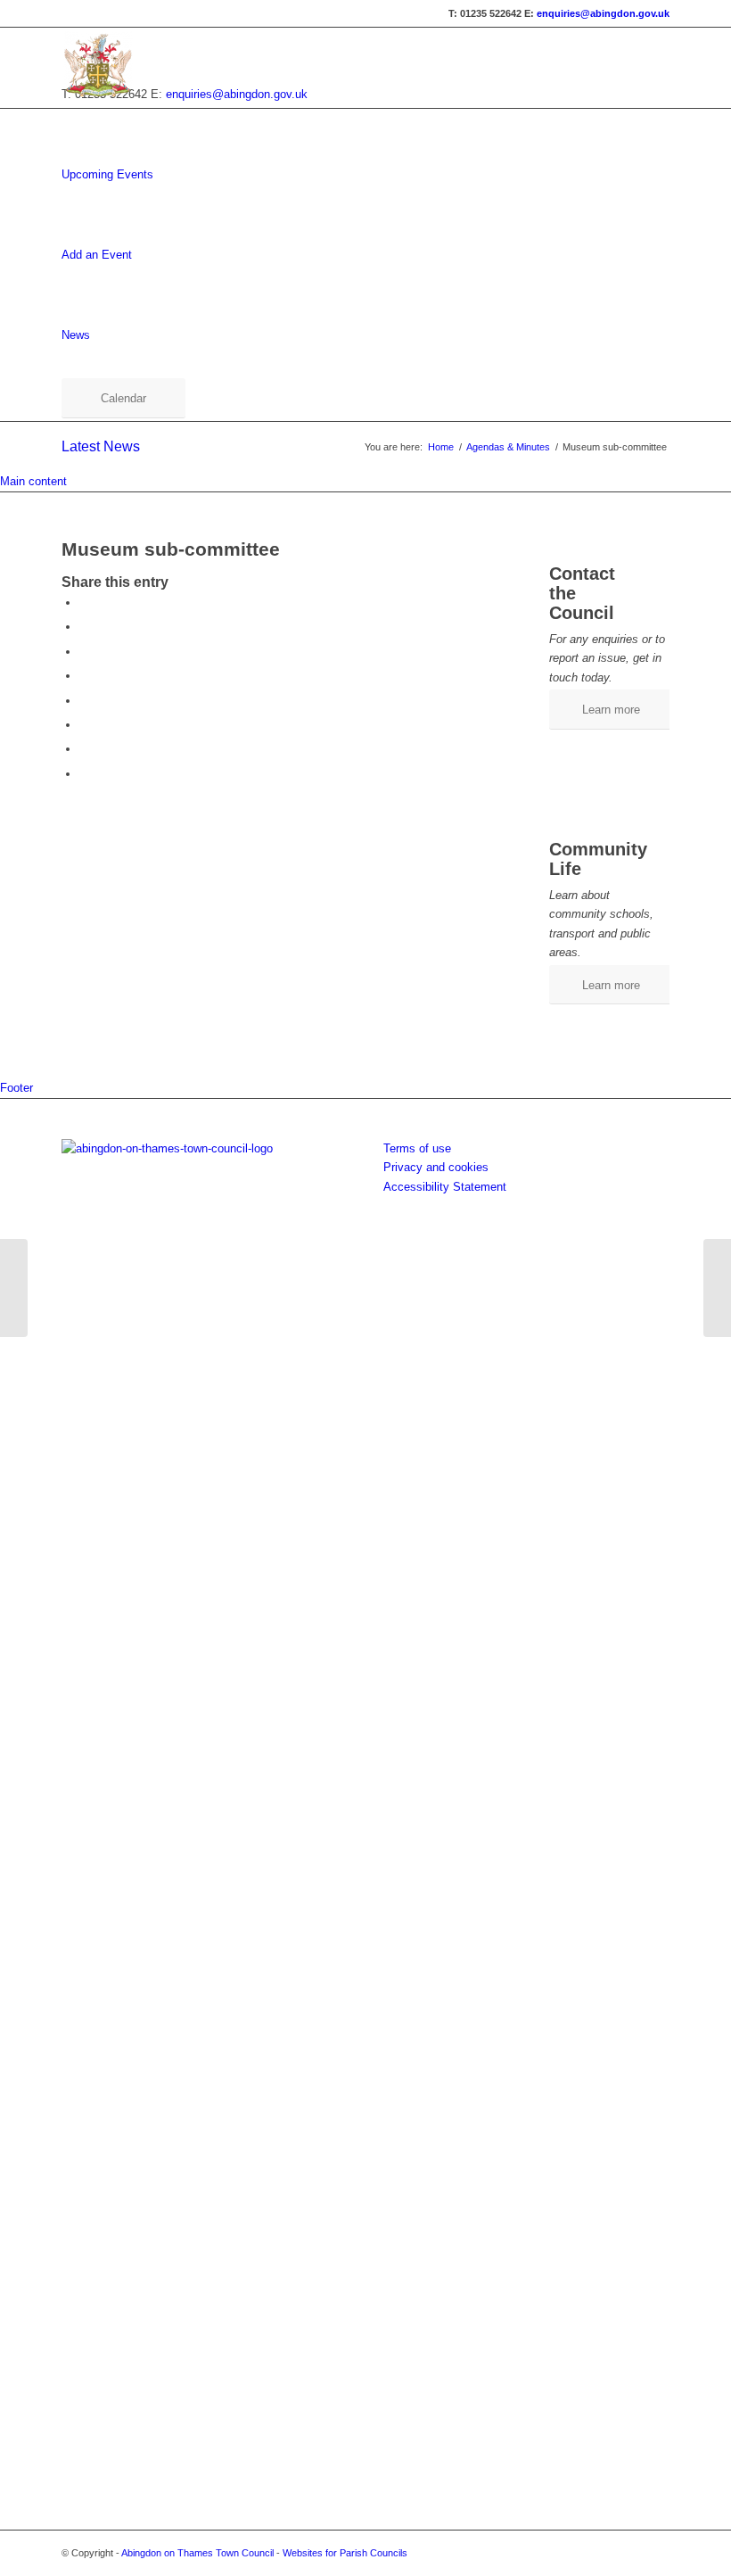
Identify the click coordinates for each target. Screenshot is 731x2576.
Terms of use (417, 1148)
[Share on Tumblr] (84, 725)
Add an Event (97, 255)
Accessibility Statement (445, 1187)
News (76, 335)
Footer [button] (16, 1088)
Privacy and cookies (436, 1167)
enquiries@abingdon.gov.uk (603, 13)
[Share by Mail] (84, 774)
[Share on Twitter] (84, 627)
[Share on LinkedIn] (84, 701)
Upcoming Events (107, 174)
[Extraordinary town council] (14, 1288)
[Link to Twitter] (656, 2553)
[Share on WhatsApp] (84, 652)
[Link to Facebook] (629, 2553)
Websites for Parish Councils (345, 2553)
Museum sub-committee (171, 549)
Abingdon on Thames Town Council (197, 2553)
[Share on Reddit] (84, 749)
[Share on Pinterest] (84, 676)
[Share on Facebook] (84, 603)
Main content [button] (33, 481)
